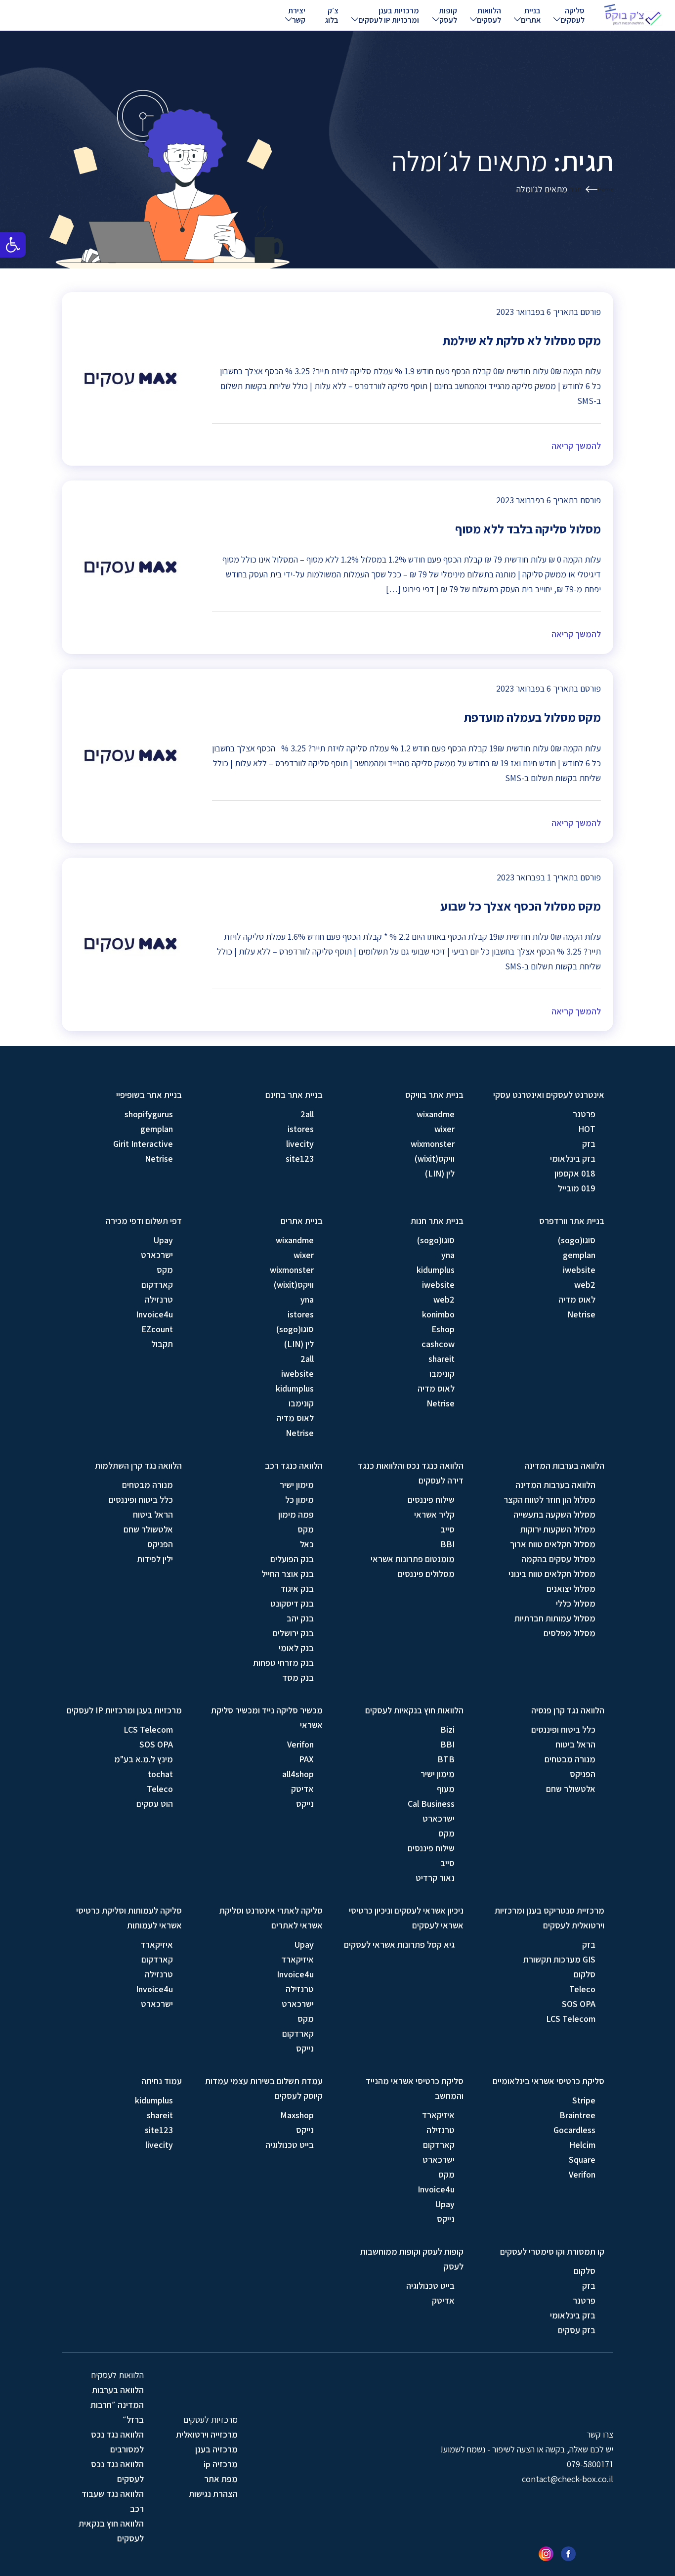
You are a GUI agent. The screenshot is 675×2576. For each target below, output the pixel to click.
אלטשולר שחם (148, 1529)
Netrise (159, 1158)
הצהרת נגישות (213, 2494)
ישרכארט (157, 1255)
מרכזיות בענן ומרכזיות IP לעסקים (389, 15)
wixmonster (433, 1144)
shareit (442, 1359)
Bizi (447, 1729)
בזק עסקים (577, 2330)
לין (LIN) (440, 1173)
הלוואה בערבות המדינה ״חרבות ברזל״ (117, 2405)
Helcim (582, 2145)
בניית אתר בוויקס (434, 1095)
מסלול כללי (576, 1603)
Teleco (160, 1789)
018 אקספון (575, 1173)
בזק (589, 1144)
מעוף (446, 1789)
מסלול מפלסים (570, 1633)
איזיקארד (297, 1959)
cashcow (438, 1344)
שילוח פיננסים (431, 1500)
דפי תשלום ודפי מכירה (144, 1221)
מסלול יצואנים (571, 1589)
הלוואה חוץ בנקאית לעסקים (111, 2531)
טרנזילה (159, 1299)
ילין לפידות (155, 1559)
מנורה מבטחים (148, 1485)
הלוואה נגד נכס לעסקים (117, 2471)
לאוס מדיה (577, 1299)
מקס (165, 1270)
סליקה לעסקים (572, 15)
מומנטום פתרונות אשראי (413, 1559)
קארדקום (157, 1285)
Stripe (584, 2100)
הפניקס (160, 1544)
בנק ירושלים (293, 1633)
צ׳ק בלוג (332, 15)
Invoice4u (154, 1314)
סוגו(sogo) (577, 1240)
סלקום (585, 1974)
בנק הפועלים (292, 1559)
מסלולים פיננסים (426, 1574)
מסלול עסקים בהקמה (558, 1559)
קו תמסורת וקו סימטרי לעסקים (552, 2251)
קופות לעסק (448, 15)
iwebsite (579, 1270)
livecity (300, 1144)
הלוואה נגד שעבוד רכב (113, 2501)
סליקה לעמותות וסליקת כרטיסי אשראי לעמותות (129, 1918)
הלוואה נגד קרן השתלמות (138, 1465)
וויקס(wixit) (435, 1158)
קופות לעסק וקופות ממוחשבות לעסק (412, 2259)
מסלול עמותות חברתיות (555, 1618)
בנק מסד (298, 1678)
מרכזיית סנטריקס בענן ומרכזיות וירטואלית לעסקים (549, 1918)
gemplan (157, 1129)
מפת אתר (221, 2479)
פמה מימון (296, 1514)
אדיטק (302, 1789)
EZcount (157, 1329)
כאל (307, 1544)
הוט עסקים (155, 1804)
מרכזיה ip (221, 2464)
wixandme (436, 1114)
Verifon (300, 1744)
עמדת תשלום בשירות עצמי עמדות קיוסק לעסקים (264, 2088)
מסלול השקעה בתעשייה (554, 1514)
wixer (444, 1129)
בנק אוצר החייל (288, 1574)
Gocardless (574, 2130)
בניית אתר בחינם (294, 1095)
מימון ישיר (297, 1485)
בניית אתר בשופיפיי (149, 1095)
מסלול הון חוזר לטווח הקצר (549, 1500)
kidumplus (436, 1270)
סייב (447, 1529)
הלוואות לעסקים (489, 15)
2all (307, 1114)
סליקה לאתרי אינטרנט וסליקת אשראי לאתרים (271, 1918)
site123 (300, 1158)
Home (605, 189)
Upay (163, 1240)
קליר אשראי (434, 1514)
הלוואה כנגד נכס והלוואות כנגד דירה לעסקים (411, 1473)
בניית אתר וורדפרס (572, 1221)
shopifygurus (149, 1114)
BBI (447, 1544)
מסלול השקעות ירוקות (558, 1529)
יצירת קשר (297, 15)
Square (582, 2160)
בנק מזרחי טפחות (283, 1663)
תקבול (162, 1344)
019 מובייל (577, 1188)
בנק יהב (300, 1618)
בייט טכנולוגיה (290, 2145)
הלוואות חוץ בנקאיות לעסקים (414, 1710)
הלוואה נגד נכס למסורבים (117, 2442)
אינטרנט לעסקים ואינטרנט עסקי (549, 1095)
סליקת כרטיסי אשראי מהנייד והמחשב (415, 2088)
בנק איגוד (297, 1589)
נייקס (305, 1804)
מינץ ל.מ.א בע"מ (144, 1759)
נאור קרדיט (435, 1878)
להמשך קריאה (576, 446)
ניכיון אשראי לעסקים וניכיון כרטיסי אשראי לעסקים (406, 1918)
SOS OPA (156, 1744)
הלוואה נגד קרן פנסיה (568, 1710)
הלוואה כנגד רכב (294, 1465)
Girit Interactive (143, 1144)
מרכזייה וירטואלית (207, 2434)
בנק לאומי (296, 1648)
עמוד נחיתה (162, 2081)
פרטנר (584, 1114)
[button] (13, 245)
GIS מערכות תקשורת (559, 1959)
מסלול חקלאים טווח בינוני (552, 1574)
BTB (446, 1759)
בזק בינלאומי (573, 1158)
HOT (587, 1129)
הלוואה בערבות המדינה (564, 1465)
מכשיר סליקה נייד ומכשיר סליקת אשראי (267, 1718)
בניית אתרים (531, 15)
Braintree (577, 2115)
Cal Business (431, 1804)
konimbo (438, 1314)
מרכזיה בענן (216, 2449)
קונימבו (442, 1374)
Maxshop (297, 2115)
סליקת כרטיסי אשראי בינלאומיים (548, 2081)
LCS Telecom (148, 1729)
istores (301, 1129)
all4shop (298, 1774)
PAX (306, 1759)
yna (448, 1255)
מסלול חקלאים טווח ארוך (553, 1544)
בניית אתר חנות (437, 1221)
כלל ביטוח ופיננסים (141, 1500)
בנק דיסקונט (292, 1603)
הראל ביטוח (153, 1514)
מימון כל (299, 1500)
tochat (160, 1774)
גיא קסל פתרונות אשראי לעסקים (399, 1944)
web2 (585, 1285)
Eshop (443, 1329)
